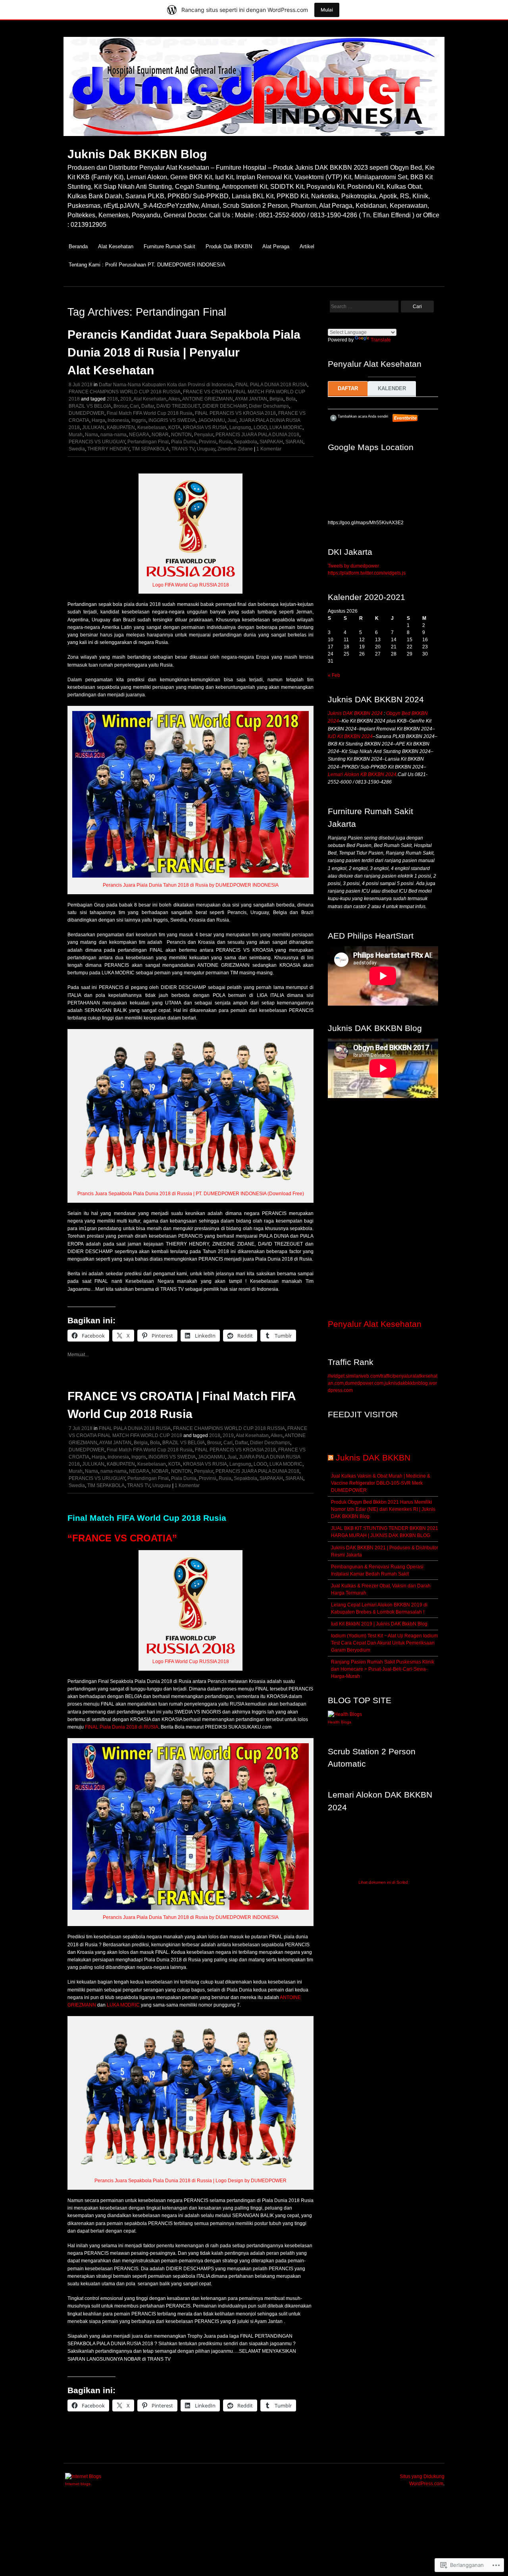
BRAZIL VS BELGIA (90, 406)
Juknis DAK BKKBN (373, 1458)
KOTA (174, 427)
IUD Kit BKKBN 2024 (350, 736)
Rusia (225, 442)
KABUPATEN (121, 427)
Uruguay (206, 449)
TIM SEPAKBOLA (150, 449)
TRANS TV (183, 449)
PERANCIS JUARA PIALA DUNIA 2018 (257, 435)
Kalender (392, 388)
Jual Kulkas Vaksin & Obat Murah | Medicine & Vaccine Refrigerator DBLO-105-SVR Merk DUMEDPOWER (381, 1483)
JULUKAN (93, 427)
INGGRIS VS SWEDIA (172, 420)
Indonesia (118, 420)
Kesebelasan (152, 427)
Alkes (174, 399)
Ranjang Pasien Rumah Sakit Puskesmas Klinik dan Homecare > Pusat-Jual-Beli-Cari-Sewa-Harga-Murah (383, 1669)
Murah (76, 435)
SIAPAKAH (271, 442)
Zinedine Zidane (235, 449)
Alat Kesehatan (116, 246)
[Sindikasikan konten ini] (331, 1458)
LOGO (260, 427)
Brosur (120, 406)
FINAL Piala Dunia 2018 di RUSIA (122, 1727)
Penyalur (204, 435)
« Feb (334, 675)
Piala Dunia (184, 442)
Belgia (276, 399)
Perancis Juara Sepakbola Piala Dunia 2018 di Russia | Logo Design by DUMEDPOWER (190, 2181)
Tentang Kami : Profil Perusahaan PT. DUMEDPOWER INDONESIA (147, 265)
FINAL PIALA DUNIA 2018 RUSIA (271, 385)
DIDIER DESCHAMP (224, 406)
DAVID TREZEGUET (178, 406)
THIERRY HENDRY (108, 449)
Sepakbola (245, 442)
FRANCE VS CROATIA (122, 1538)
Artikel (307, 246)
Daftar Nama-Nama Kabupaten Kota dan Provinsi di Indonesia (166, 385)
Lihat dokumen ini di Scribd (383, 1882)
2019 (126, 399)
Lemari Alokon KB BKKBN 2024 (362, 774)
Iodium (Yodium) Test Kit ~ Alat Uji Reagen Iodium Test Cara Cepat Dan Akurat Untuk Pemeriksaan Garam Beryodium (384, 1643)
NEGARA (139, 435)
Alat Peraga (276, 246)
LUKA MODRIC (286, 427)
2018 (112, 399)
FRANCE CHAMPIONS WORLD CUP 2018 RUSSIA (125, 392)
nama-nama (114, 435)
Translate (381, 340)
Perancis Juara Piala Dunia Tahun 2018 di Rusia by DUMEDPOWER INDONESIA (191, 885)
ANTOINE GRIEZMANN (208, 399)
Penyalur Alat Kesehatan (375, 1324)
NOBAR (160, 435)
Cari (134, 406)
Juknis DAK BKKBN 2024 (355, 713)
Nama (91, 435)
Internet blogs (78, 2484)
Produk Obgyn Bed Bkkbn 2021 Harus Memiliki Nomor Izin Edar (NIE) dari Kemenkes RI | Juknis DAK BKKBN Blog (383, 1509)
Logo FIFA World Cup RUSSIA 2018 (191, 585)
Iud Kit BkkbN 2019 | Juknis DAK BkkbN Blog (379, 1624)
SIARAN (294, 442)
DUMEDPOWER (87, 413)
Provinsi (208, 442)
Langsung (240, 427)
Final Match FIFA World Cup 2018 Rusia (150, 413)
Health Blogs (340, 1722)
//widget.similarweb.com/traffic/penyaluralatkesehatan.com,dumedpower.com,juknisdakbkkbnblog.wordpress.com (383, 1383)
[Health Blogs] (345, 1714)
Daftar (148, 406)
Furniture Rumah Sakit (169, 246)
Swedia (77, 449)
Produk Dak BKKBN (229, 246)
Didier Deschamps (269, 406)
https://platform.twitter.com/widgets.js (367, 573)
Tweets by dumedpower (353, 566)
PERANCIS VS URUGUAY (97, 442)
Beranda (78, 246)
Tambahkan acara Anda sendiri (359, 416)
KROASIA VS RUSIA (205, 427)
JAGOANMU (212, 420)
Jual (232, 420)
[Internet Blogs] (83, 2476)
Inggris (139, 420)
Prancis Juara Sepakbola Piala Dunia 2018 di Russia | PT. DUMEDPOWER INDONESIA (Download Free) (191, 1194)
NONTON (181, 435)
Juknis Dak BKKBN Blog (137, 154)
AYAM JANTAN (251, 399)
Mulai (327, 10)
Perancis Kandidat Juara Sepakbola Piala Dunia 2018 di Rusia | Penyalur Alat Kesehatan (184, 352)
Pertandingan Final (148, 442)
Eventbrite (406, 418)
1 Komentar (269, 449)
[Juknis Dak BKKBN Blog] (254, 140)
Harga (98, 420)
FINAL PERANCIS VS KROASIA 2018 (235, 413)
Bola (291, 399)
